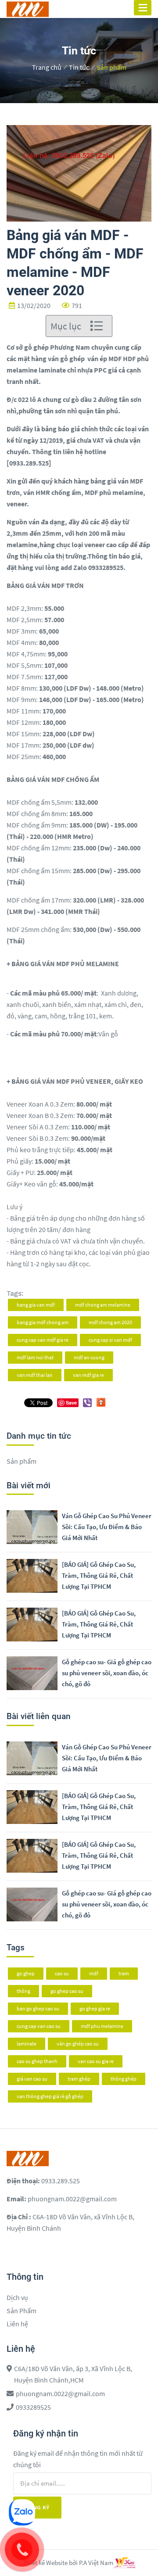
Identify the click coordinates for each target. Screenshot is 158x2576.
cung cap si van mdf (110, 1340)
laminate (27, 2044)
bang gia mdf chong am (43, 1322)
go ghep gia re (95, 2008)
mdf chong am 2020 (110, 1322)
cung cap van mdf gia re (43, 1340)
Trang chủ (47, 67)
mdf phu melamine (102, 2026)
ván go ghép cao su (78, 2044)
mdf (94, 1973)
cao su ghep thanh (37, 2061)
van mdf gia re (88, 1375)
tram (124, 1973)
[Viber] (87, 1403)
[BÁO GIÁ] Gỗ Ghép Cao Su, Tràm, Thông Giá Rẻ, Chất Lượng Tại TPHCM (99, 1575)
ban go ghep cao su (38, 2008)
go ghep (26, 1973)
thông (23, 1991)
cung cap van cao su (39, 2026)
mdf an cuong (89, 1357)
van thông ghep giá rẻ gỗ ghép (50, 2096)
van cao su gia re (96, 2061)
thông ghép (124, 2079)
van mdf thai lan (35, 1375)
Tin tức (79, 67)
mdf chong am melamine (103, 1305)
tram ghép (79, 2079)
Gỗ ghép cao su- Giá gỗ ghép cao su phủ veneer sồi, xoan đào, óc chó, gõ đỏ (107, 1673)
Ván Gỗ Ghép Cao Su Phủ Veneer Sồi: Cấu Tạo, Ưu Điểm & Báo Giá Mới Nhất (107, 1527)
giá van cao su (32, 2079)
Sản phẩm (111, 67)
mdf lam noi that (35, 1357)
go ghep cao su (67, 1991)
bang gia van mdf (36, 1305)
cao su (62, 1973)
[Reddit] (101, 1401)
